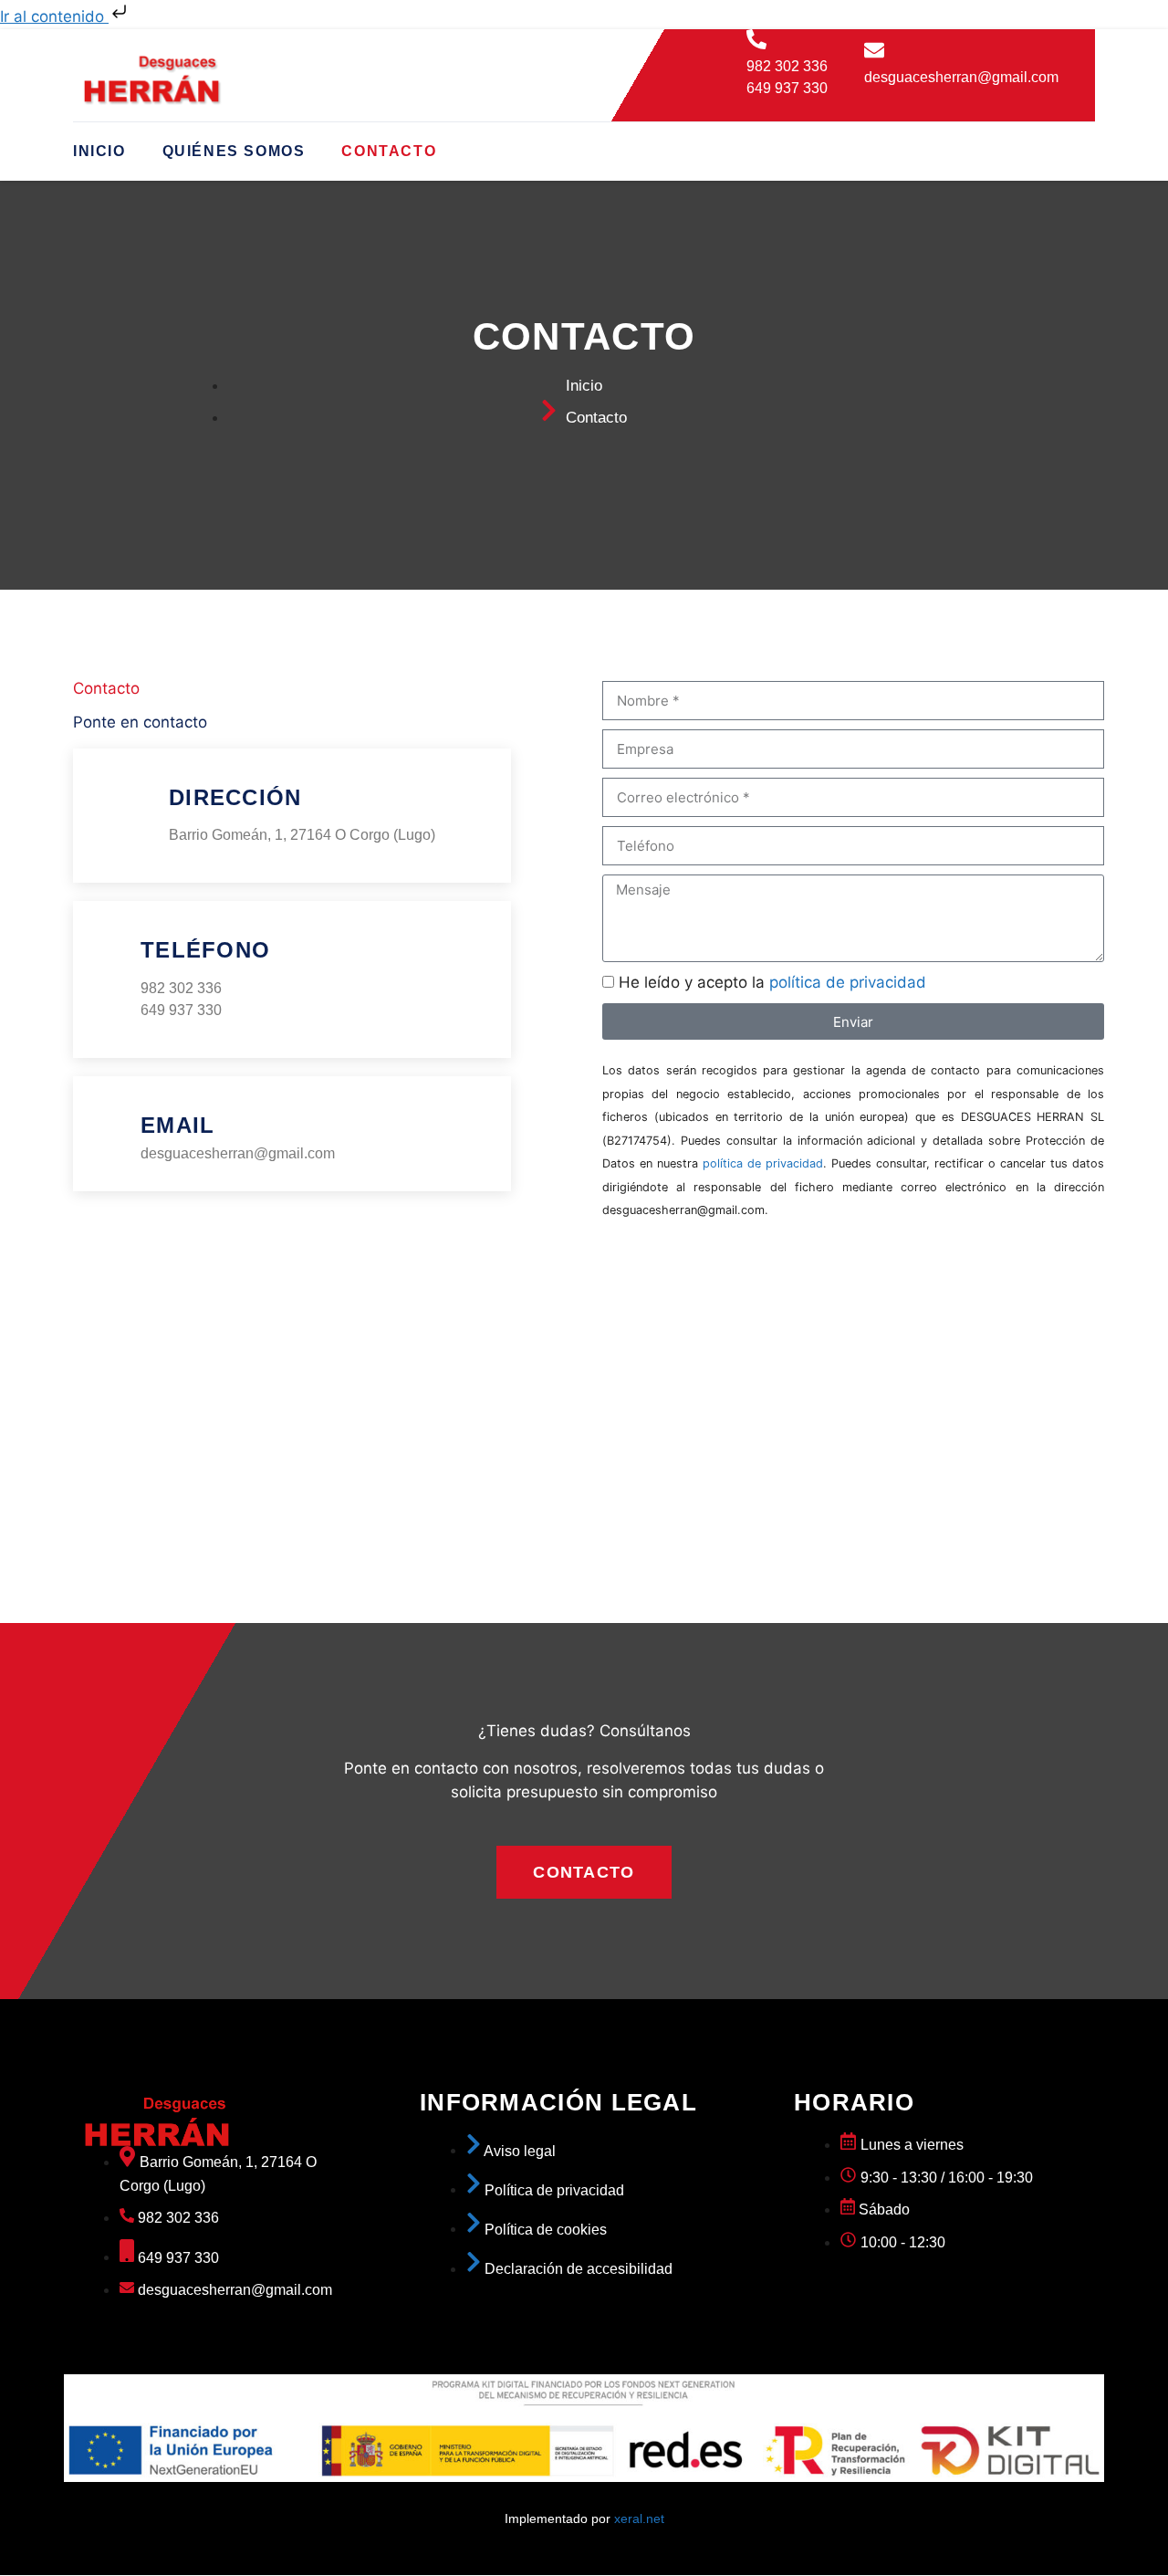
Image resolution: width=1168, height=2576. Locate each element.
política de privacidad (848, 982)
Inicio (99, 151)
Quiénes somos (234, 151)
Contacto (389, 151)
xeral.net (639, 2518)
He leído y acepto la (772, 982)
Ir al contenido (54, 16)
